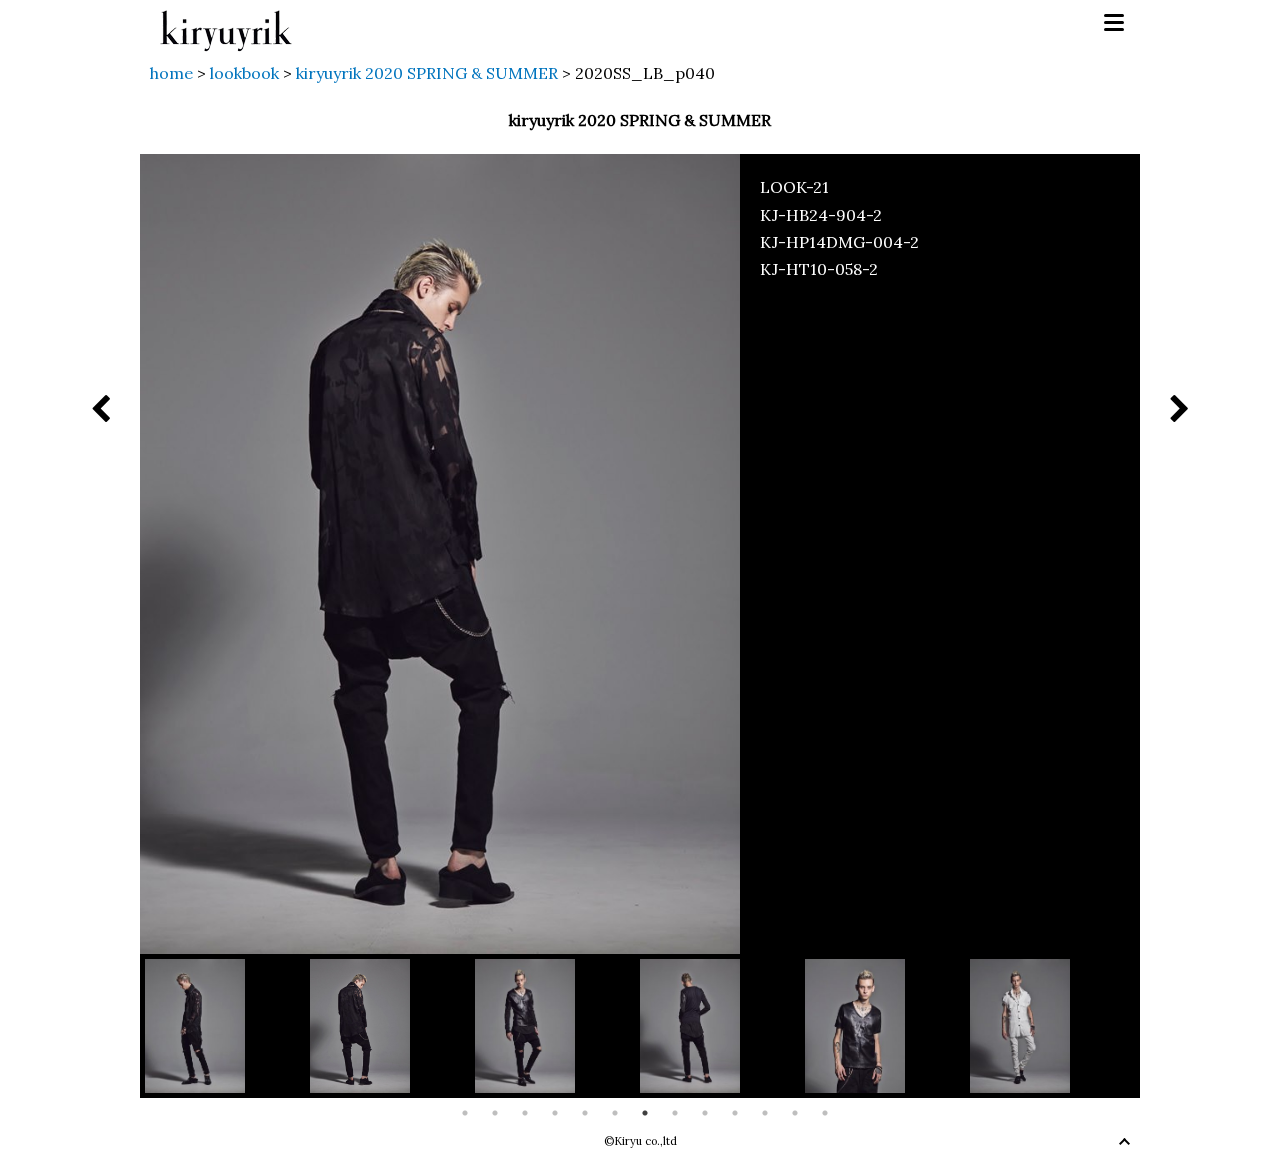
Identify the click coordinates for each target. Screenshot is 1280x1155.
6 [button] (615, 1113)
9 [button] (705, 1113)
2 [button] (495, 1113)
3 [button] (525, 1113)
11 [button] (765, 1113)
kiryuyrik (226, 23)
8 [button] (675, 1113)
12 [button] (795, 1113)
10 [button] (735, 1113)
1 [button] (465, 1113)
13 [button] (825, 1113)
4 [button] (555, 1113)
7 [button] (645, 1113)
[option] (227, 1025)
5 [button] (585, 1113)
